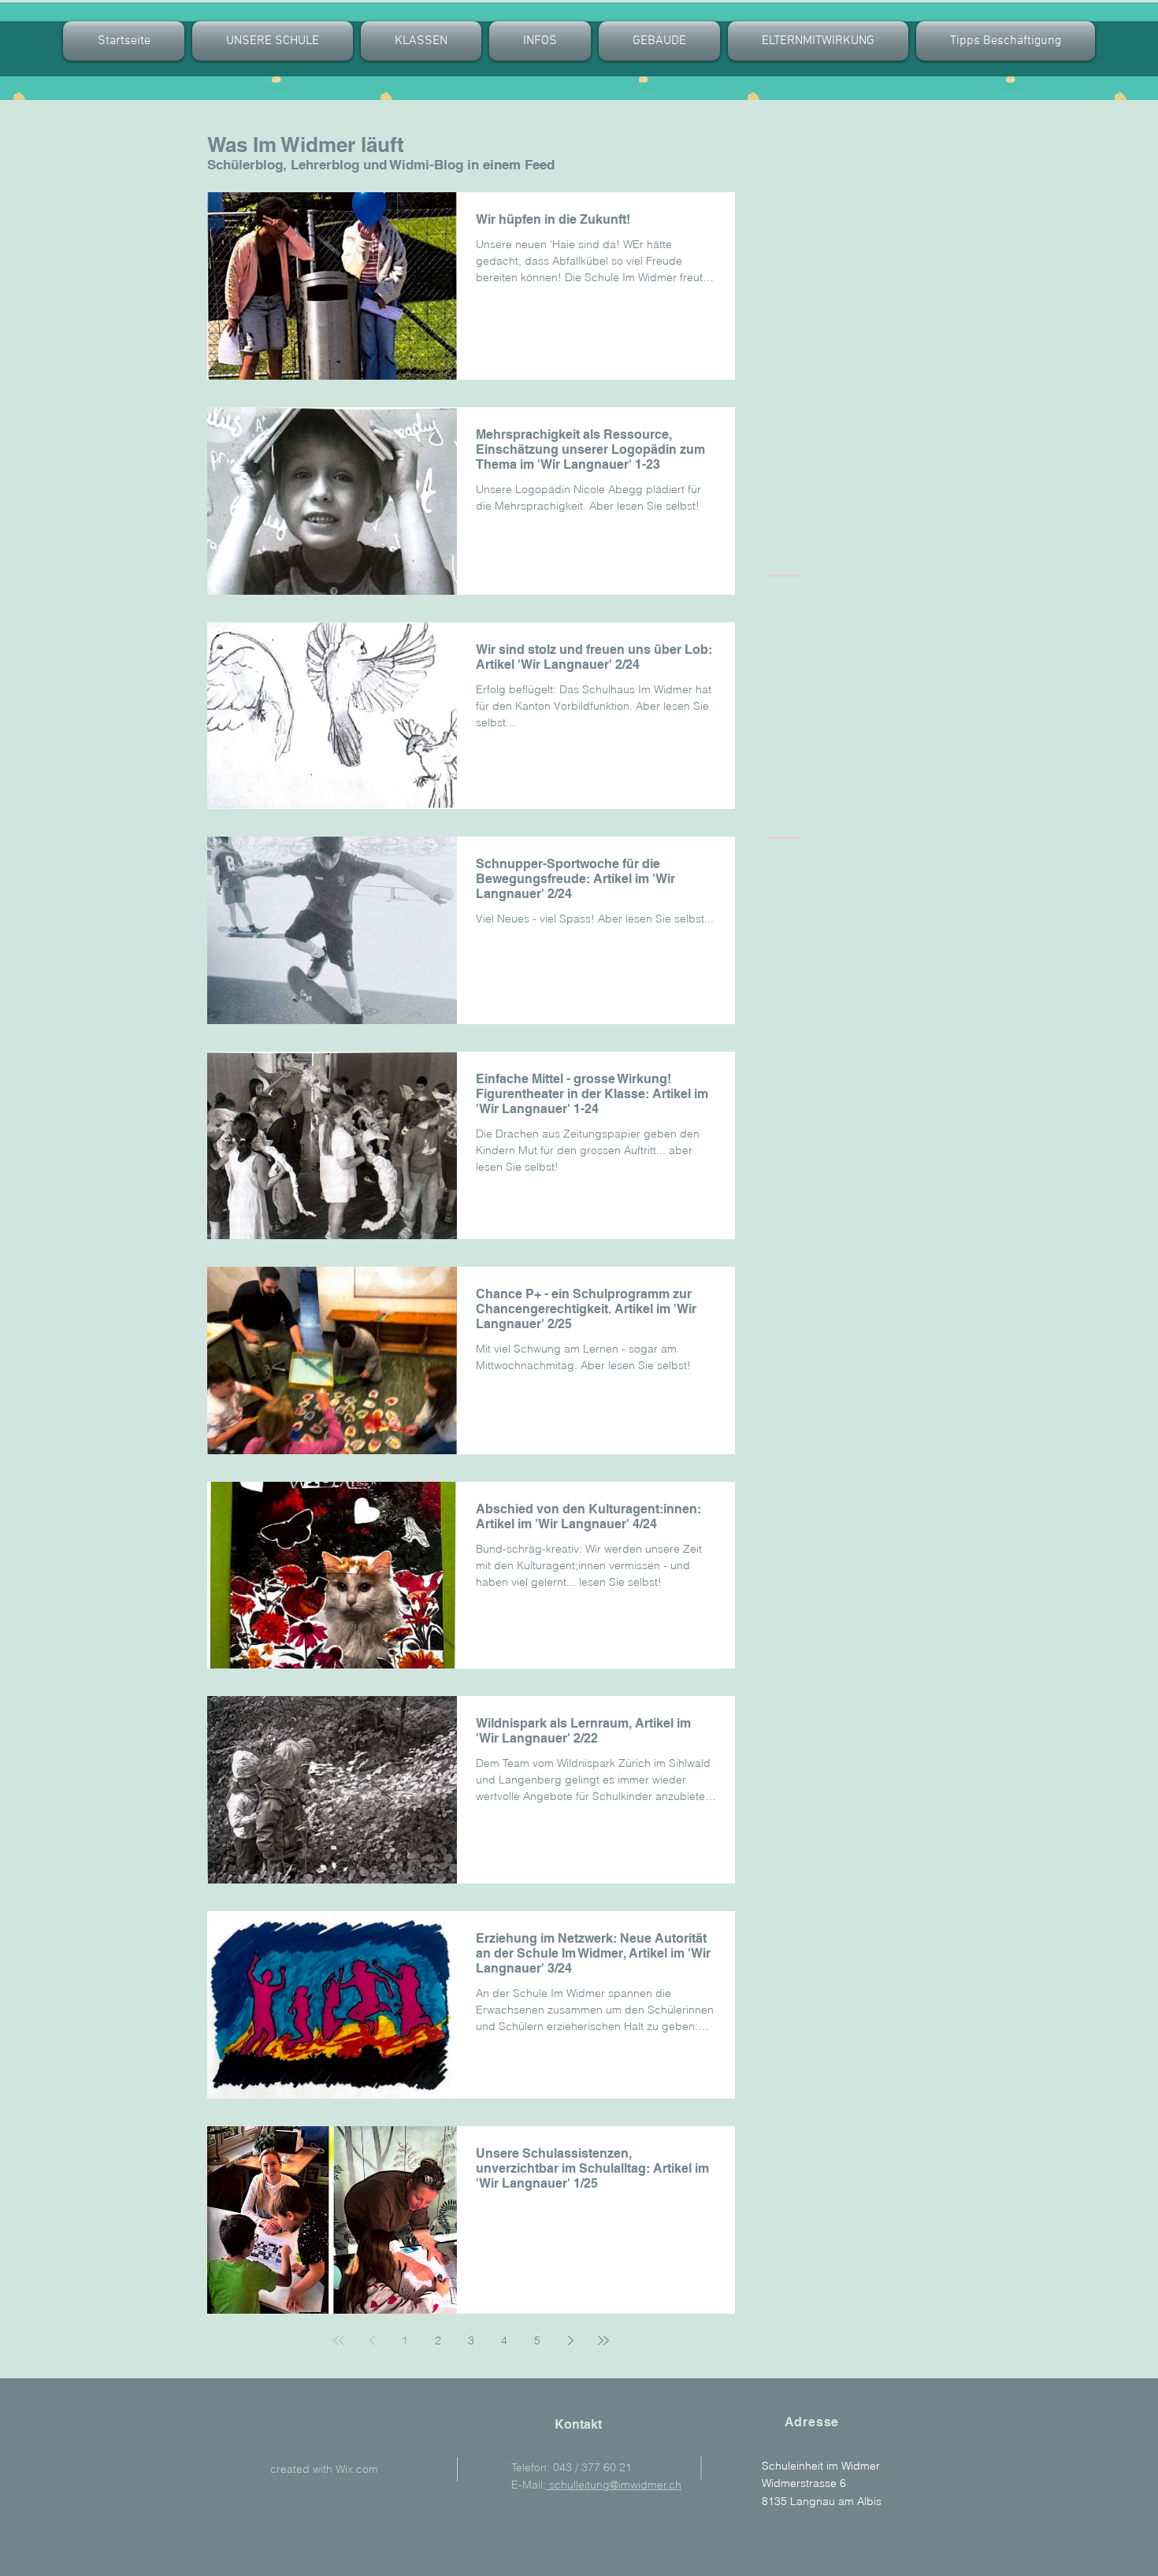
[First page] (339, 2340)
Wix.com (357, 2469)
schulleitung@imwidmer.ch (614, 2485)
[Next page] (570, 2340)
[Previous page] (372, 2340)
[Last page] (603, 2340)
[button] (421, 41)
